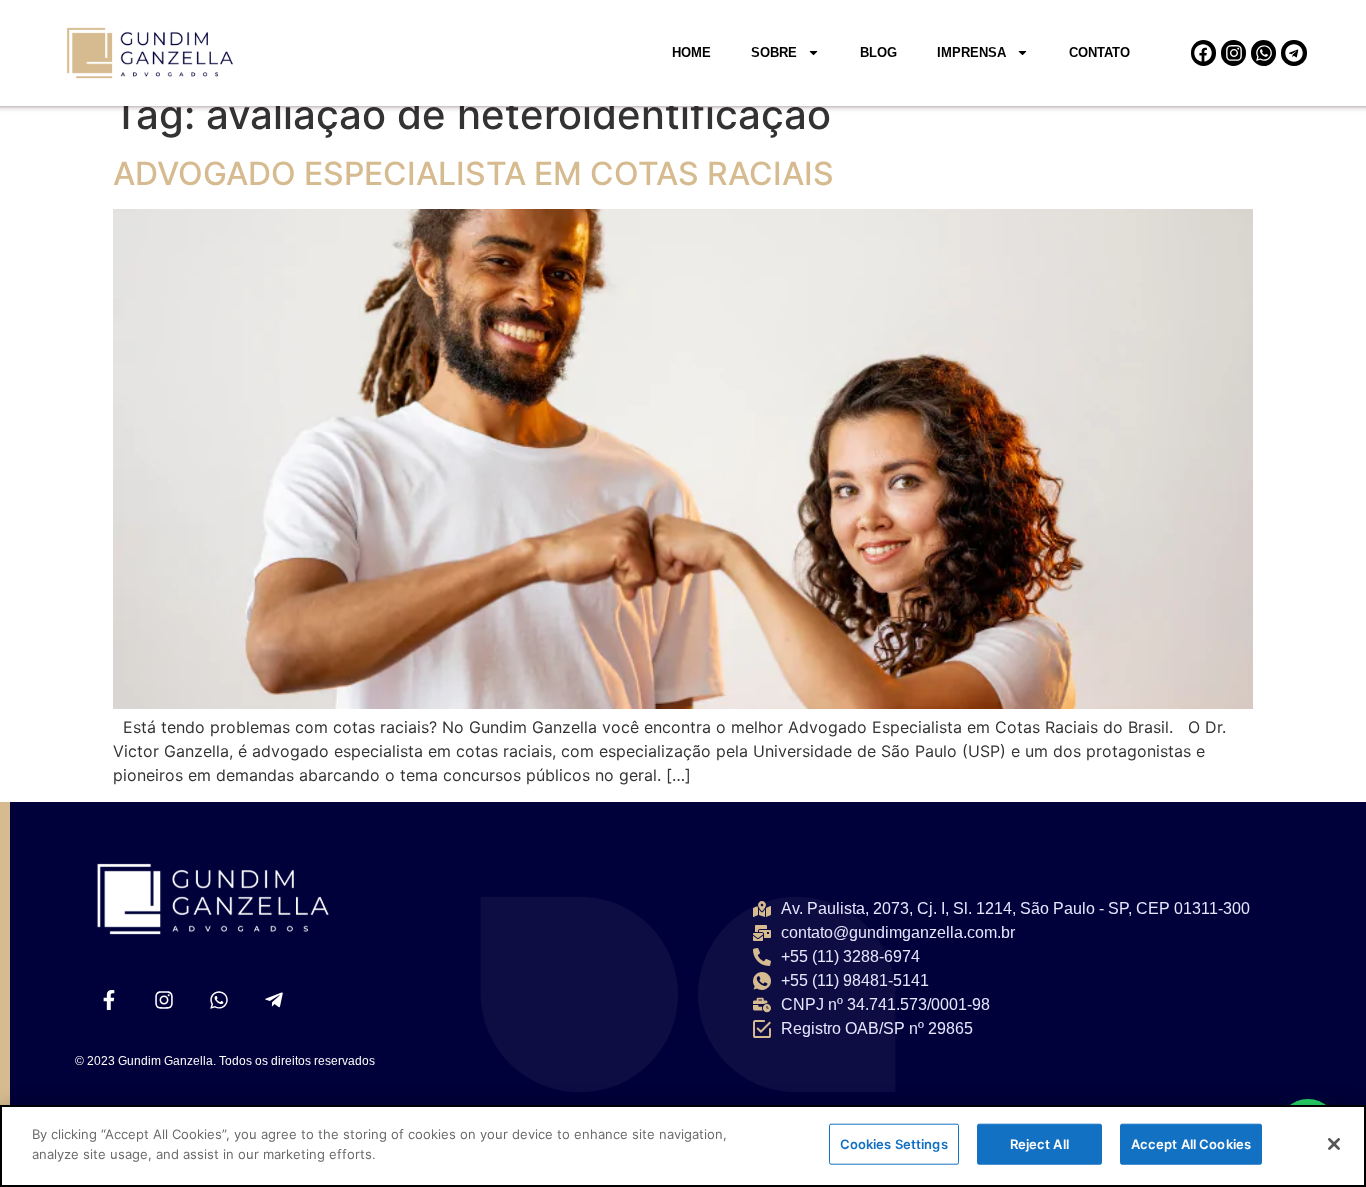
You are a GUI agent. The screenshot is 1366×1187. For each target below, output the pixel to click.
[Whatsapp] (1263, 52)
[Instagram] (1233, 52)
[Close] (1334, 1144)
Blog (878, 52)
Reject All (1039, 1144)
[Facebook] (1203, 52)
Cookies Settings (894, 1144)
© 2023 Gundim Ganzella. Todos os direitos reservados (225, 1061)
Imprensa (971, 52)
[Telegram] (1293, 52)
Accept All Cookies (1191, 1144)
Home (691, 52)
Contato (1099, 52)
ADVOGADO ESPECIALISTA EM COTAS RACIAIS (473, 173)
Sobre (774, 52)
